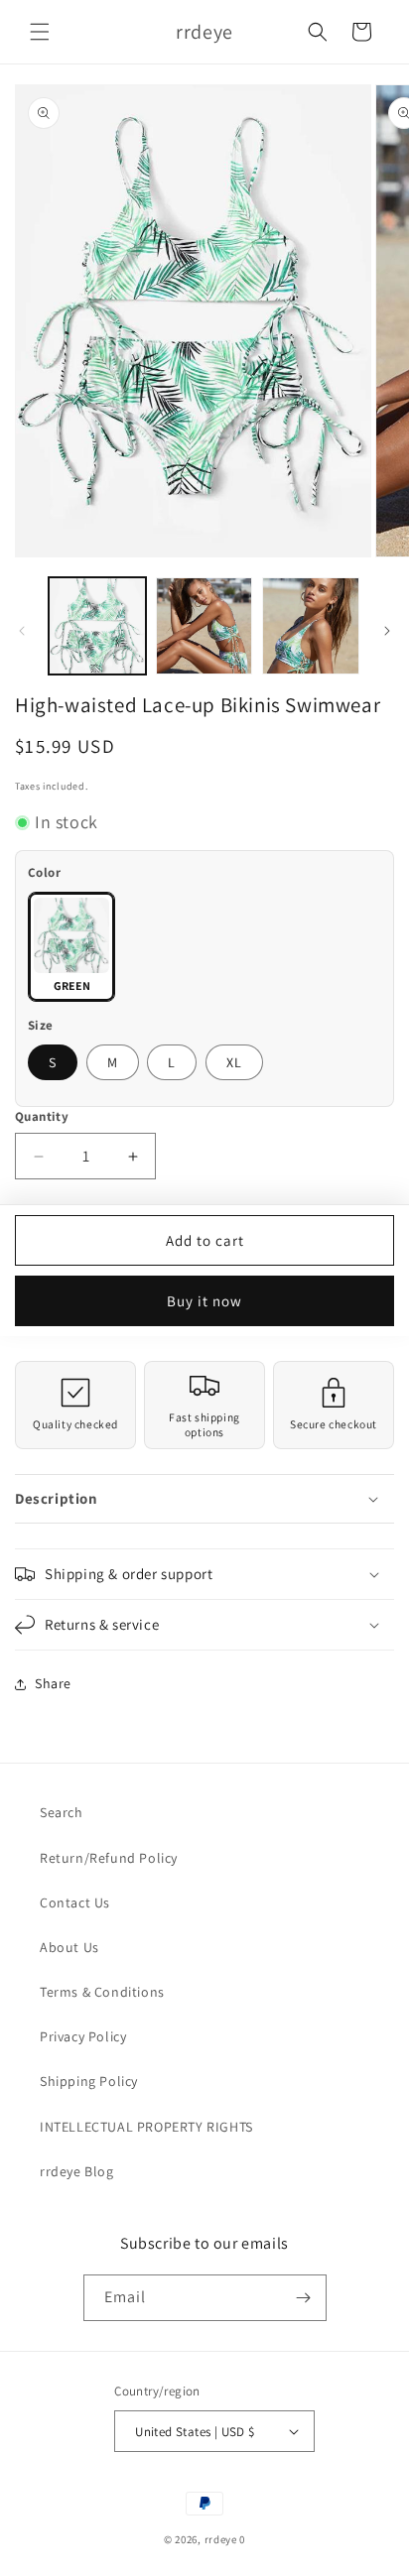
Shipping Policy (89, 2081)
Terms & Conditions (102, 1992)
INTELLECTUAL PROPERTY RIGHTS (146, 2127)
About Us (69, 1947)
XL (234, 1062)
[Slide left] (22, 631)
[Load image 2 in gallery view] (204, 626)
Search (62, 1812)
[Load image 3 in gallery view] (311, 626)
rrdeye (221, 2539)
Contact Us (75, 1902)
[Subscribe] (304, 2298)
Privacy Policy (83, 2036)
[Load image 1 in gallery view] (97, 626)
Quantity (42, 1116)
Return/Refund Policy (109, 1858)
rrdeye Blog (77, 2171)
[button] (40, 32)
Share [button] (53, 1683)
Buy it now (204, 1301)
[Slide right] (387, 631)
